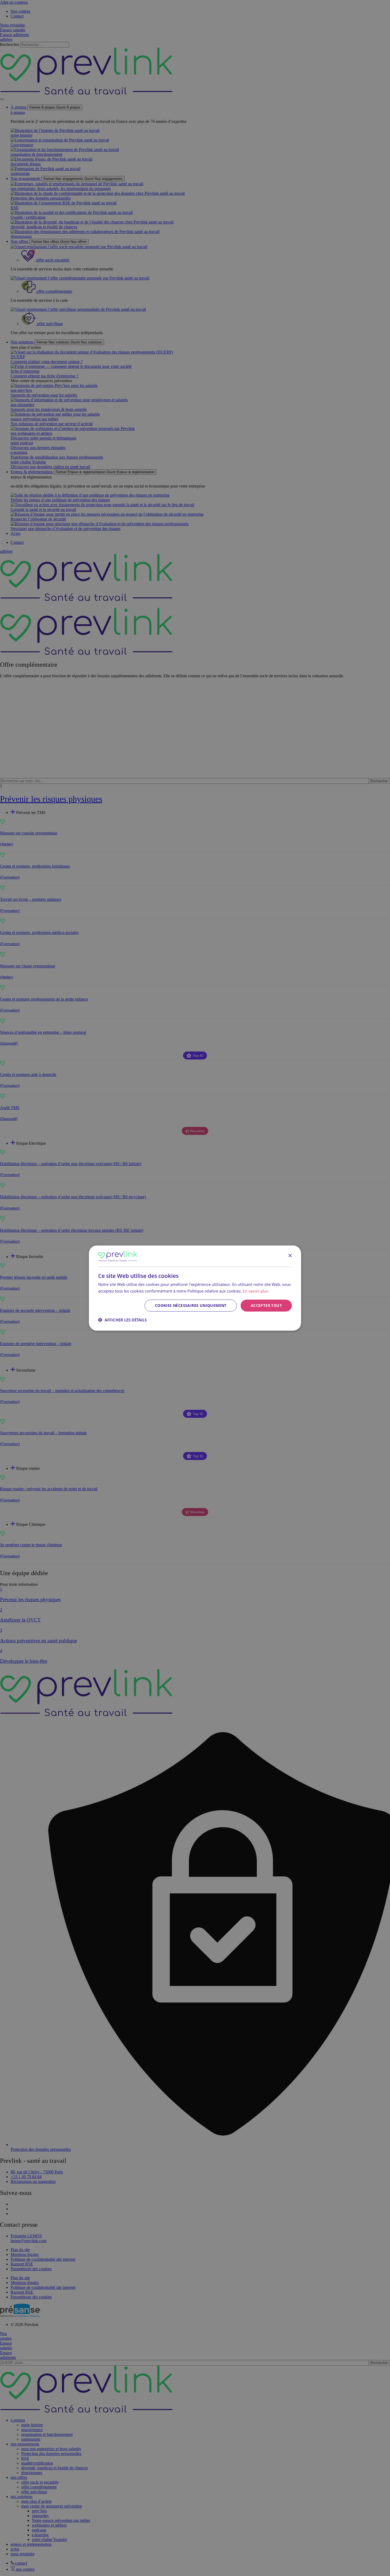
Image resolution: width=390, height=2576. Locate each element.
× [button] (290, 1256)
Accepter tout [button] (266, 1305)
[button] (122, 1320)
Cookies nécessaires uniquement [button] (191, 1305)
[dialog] (195, 1288)
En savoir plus (255, 1291)
